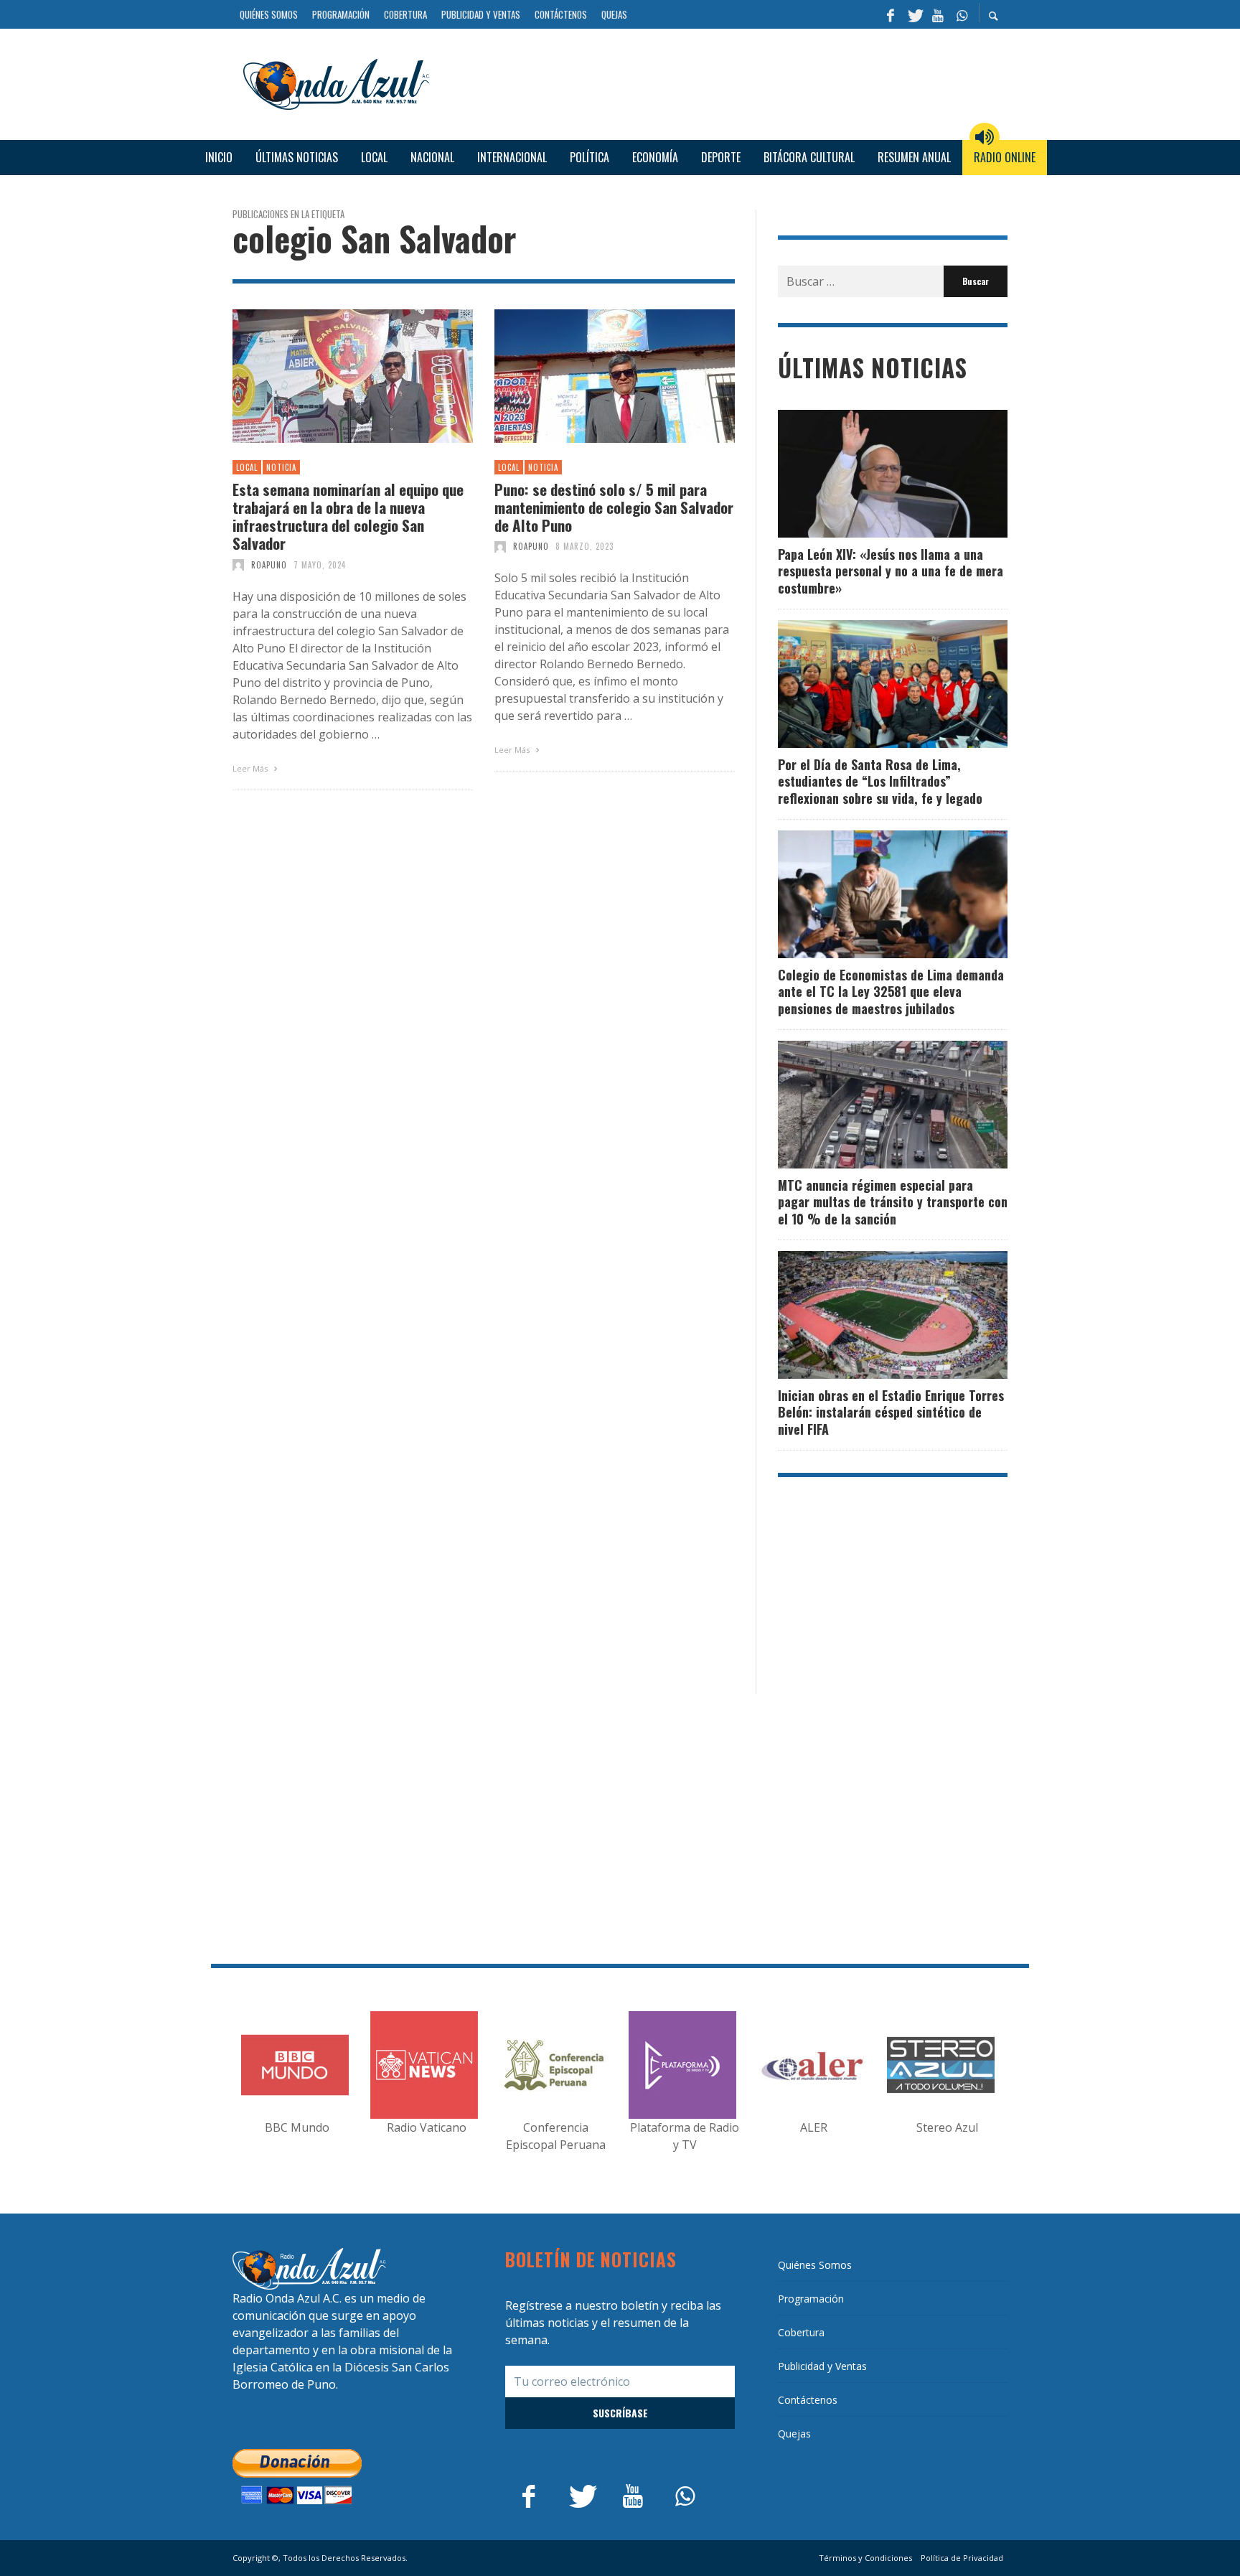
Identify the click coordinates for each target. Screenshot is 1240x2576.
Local (247, 467)
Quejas (794, 2434)
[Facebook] (891, 14)
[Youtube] (938, 14)
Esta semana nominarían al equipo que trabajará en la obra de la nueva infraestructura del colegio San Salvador (348, 516)
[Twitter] (914, 14)
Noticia (281, 467)
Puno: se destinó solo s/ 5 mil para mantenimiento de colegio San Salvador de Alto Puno (614, 507)
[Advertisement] (724, 82)
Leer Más (251, 768)
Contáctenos (808, 2400)
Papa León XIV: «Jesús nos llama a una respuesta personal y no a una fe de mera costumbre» (891, 571)
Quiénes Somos (815, 2265)
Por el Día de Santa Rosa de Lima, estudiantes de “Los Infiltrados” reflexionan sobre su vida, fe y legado (880, 781)
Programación (811, 2299)
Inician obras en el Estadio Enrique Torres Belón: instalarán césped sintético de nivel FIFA (891, 1412)
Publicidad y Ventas (822, 2366)
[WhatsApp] (962, 14)
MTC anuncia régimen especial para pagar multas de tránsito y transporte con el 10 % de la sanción (893, 1202)
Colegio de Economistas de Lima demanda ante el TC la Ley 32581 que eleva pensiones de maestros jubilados (891, 992)
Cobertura (801, 2332)
